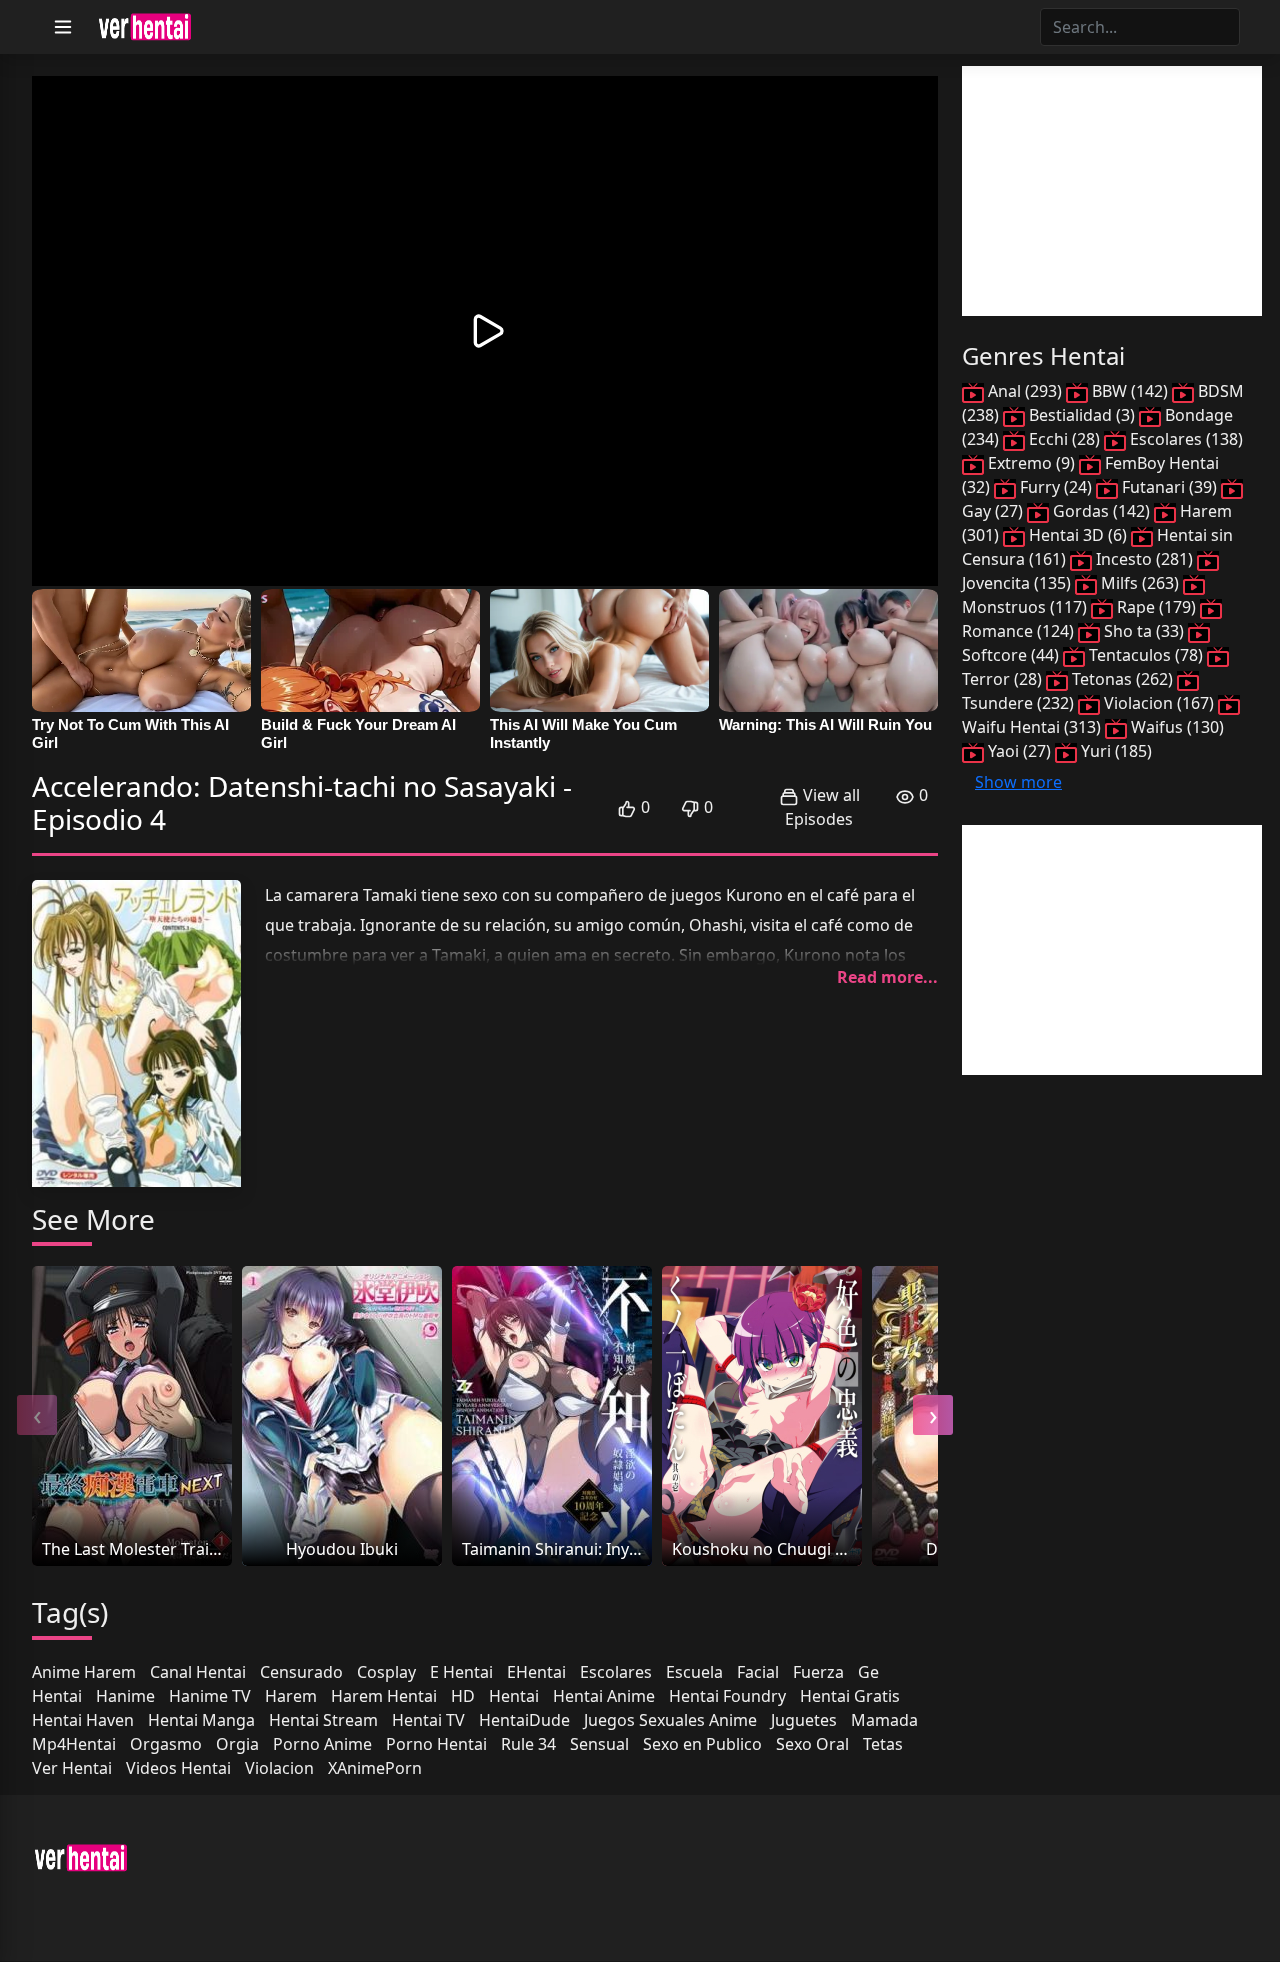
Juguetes (804, 1720)
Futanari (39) (1169, 487)
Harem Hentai (384, 1696)
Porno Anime (322, 1744)
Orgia (237, 1744)
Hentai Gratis (850, 1696)
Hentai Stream (323, 1720)
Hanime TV (210, 1696)
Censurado (301, 1672)
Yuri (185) (1114, 751)
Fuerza (818, 1672)
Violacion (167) (1159, 703)
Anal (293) (1025, 391)
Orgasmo (166, 1744)
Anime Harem (84, 1672)
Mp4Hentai (74, 1744)
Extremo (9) (1031, 463)
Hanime (125, 1696)
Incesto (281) (1144, 559)
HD (463, 1696)
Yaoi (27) (1019, 751)
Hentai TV (428, 1720)
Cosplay (386, 1672)
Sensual (599, 1744)
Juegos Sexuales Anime (670, 1720)
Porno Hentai (436, 1744)
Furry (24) (1056, 487)
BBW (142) (1130, 391)
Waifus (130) (1175, 727)
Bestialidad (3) (1082, 415)
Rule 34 (528, 1744)
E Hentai (461, 1672)
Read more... (887, 977)
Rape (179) (1156, 607)
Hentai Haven (83, 1720)
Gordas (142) (1101, 511)
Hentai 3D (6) (1078, 535)
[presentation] (37, 1415)
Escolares (616, 1672)
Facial (758, 1672)
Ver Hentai (72, 1768)
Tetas (883, 1744)
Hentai (514, 1696)
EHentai (536, 1672)
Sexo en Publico (702, 1744)
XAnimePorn (375, 1768)
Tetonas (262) (1122, 679)
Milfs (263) (1140, 583)
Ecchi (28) (1064, 439)
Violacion (279, 1768)
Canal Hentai (198, 1672)
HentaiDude (524, 1720)
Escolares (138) (1184, 439)
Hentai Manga (201, 1720)
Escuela (694, 1672)
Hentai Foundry (727, 1696)
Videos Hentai (178, 1768)
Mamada (884, 1720)
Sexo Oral (812, 1744)
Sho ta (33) (1144, 631)
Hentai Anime (604, 1696)
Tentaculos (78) (1146, 655)
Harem (291, 1696)
